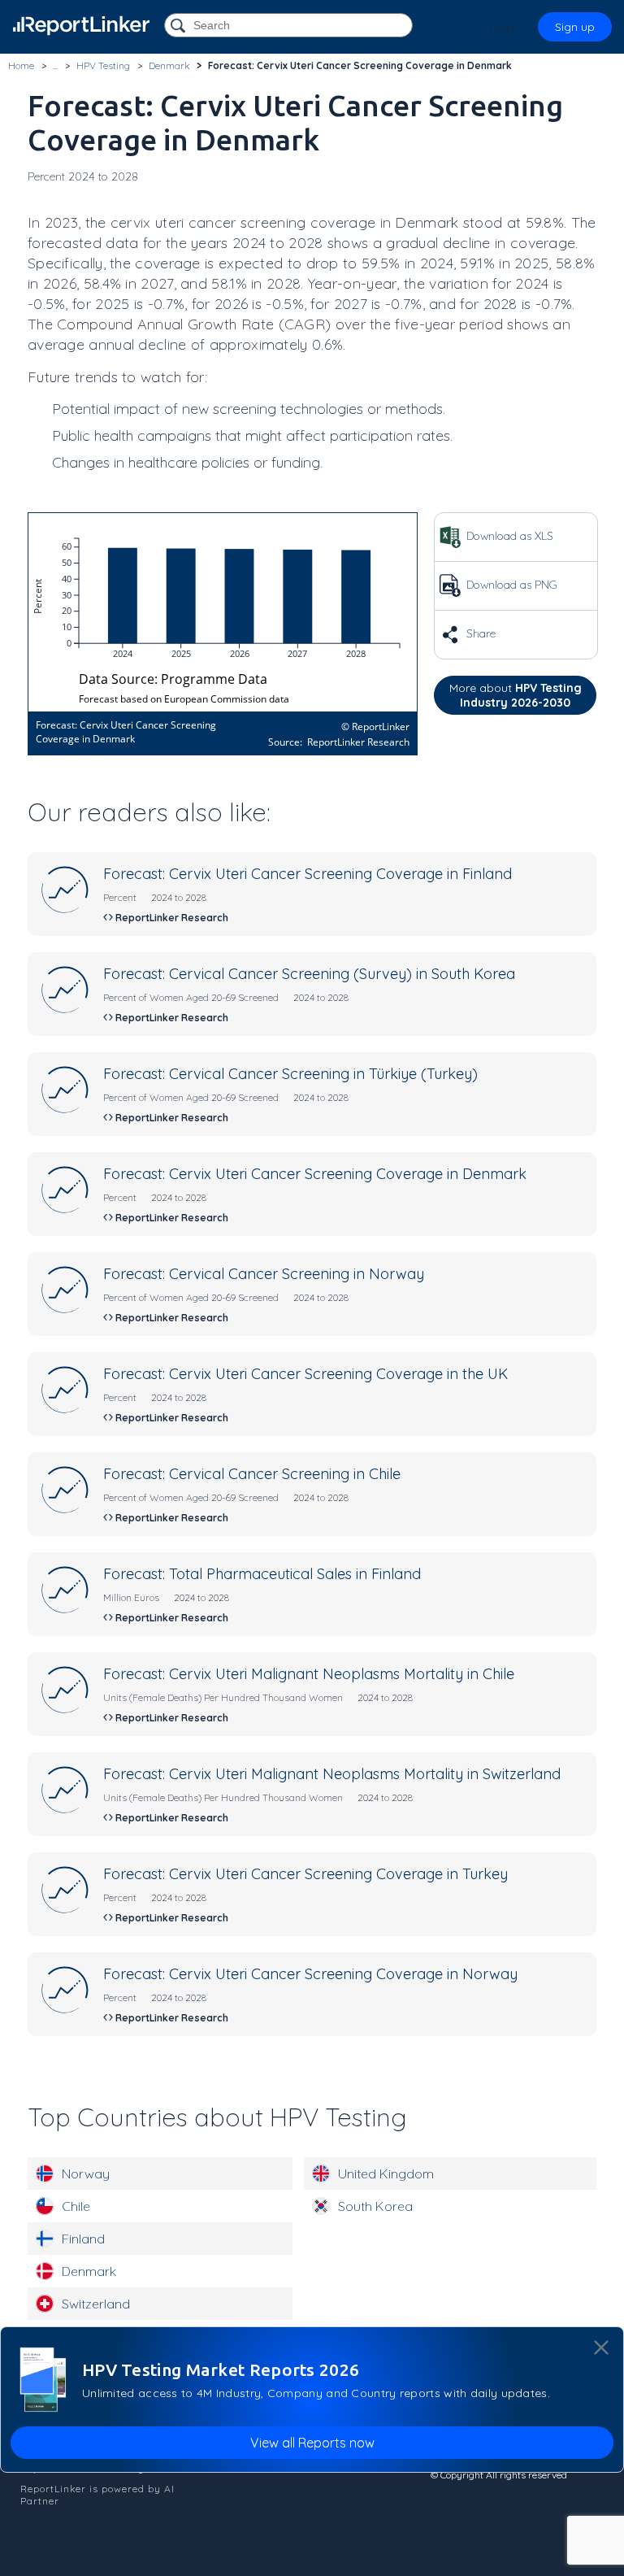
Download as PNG (510, 585)
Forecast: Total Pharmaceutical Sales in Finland (262, 1574)
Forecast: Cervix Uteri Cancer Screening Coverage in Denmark (315, 1174)
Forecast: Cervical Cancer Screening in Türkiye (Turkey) (290, 1074)
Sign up (575, 27)
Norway (86, 2173)
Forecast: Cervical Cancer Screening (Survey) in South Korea (309, 974)
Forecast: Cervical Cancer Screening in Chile (252, 1474)
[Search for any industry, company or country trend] (180, 26)
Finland (83, 2239)
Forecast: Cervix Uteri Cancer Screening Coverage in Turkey (305, 1874)
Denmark (89, 2271)
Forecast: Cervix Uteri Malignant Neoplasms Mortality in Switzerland (332, 1774)
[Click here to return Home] (81, 26)
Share (479, 633)
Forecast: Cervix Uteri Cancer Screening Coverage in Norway (310, 1974)
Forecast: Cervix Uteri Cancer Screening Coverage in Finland (308, 874)
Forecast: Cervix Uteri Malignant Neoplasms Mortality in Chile (309, 1674)
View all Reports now (312, 2443)
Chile (76, 2206)
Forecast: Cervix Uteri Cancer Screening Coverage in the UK (305, 1374)
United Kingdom (386, 2173)
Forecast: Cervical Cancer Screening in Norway (264, 1274)
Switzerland (96, 2304)
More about (516, 695)
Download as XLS (508, 536)
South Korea (375, 2206)
